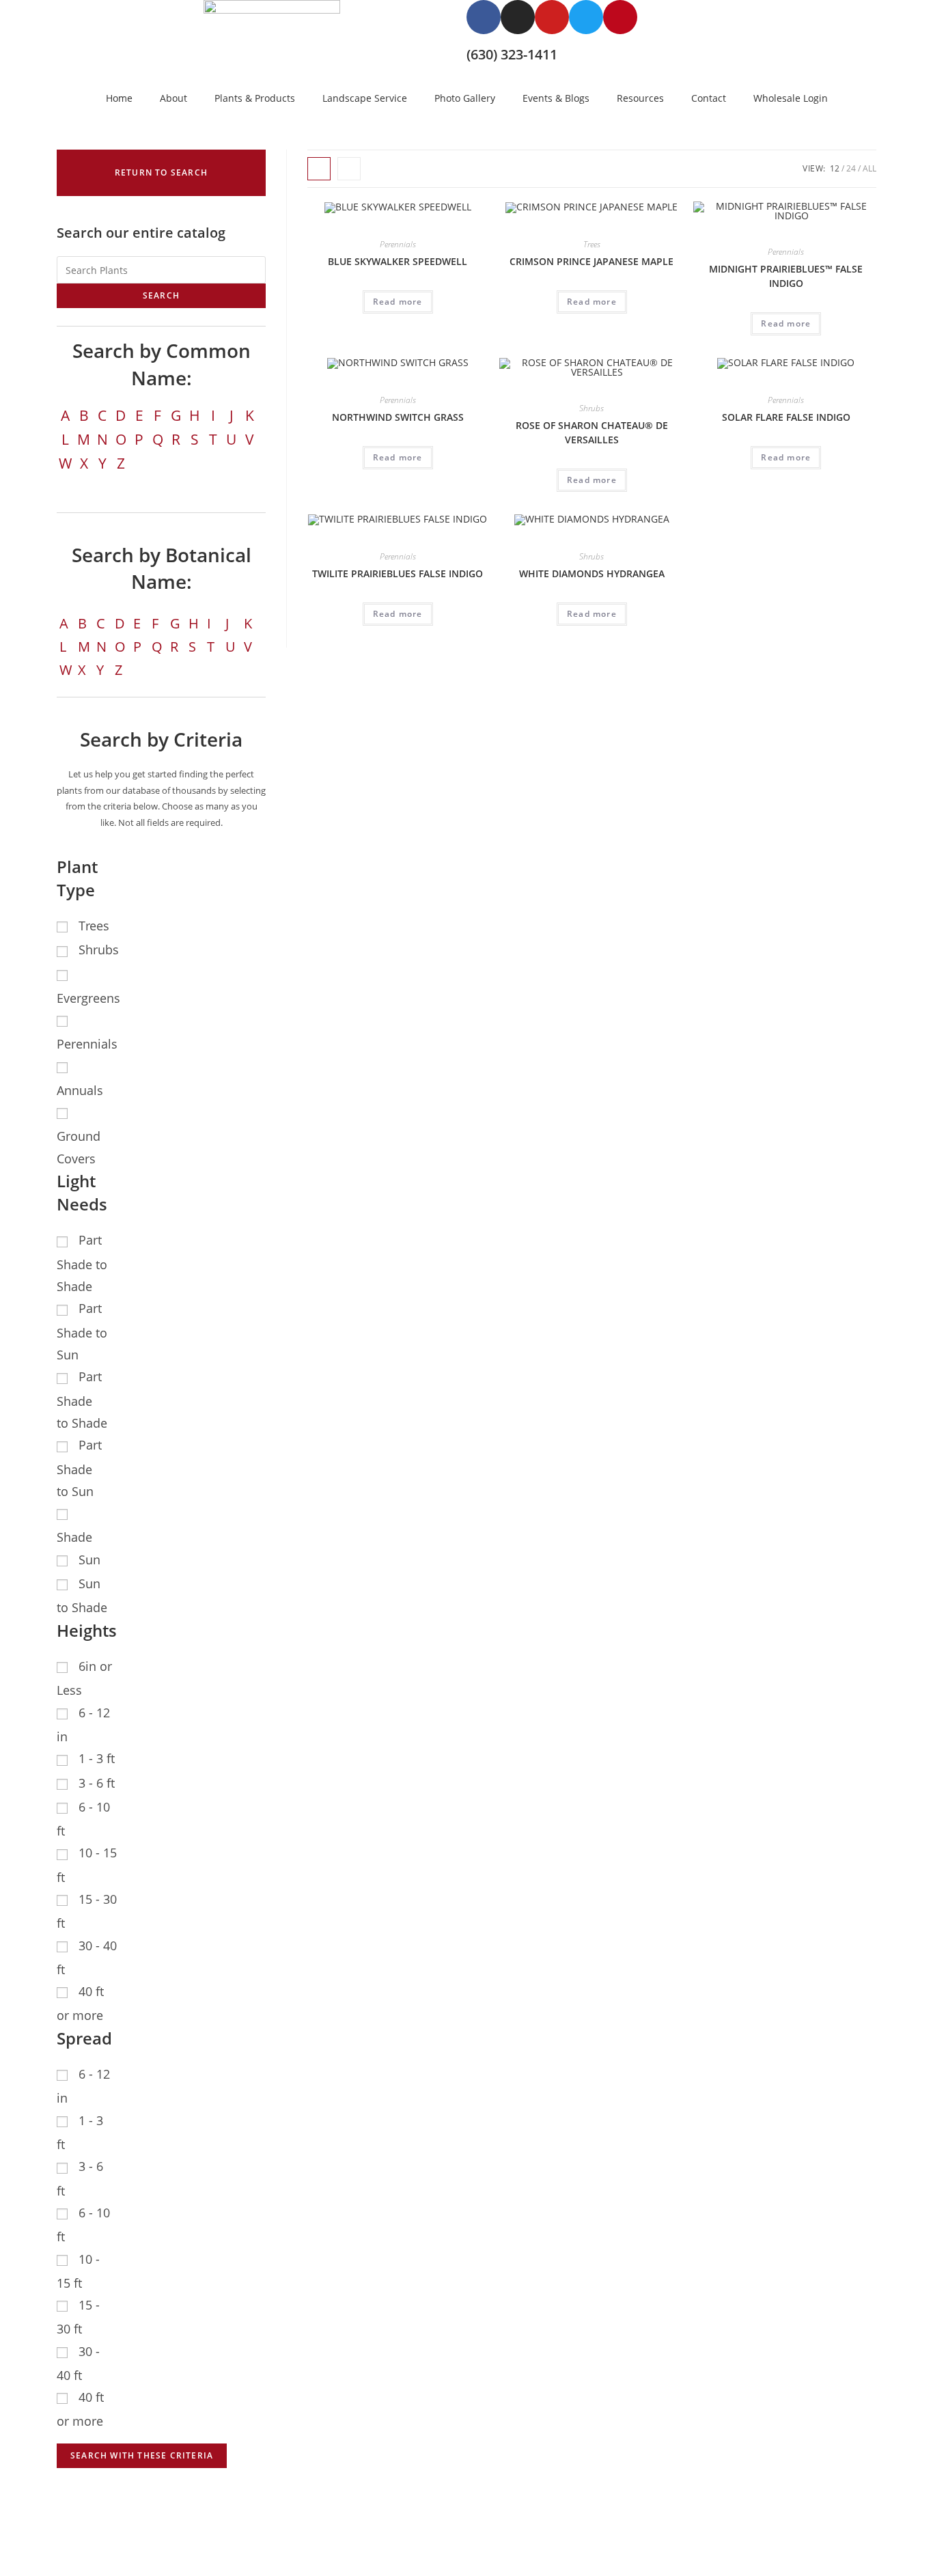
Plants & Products (255, 98)
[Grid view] (319, 169)
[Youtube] (552, 17)
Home (119, 98)
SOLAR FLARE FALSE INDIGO (786, 417)
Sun (89, 1560)
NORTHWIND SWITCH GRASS (398, 417)
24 (851, 168)
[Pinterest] (620, 17)
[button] (161, 173)
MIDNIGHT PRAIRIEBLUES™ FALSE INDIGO (786, 276)
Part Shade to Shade (82, 1263)
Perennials (398, 244)
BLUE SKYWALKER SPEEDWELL (398, 261)
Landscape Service (365, 98)
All (869, 168)
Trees (592, 244)
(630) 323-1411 (512, 54)
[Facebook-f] (484, 17)
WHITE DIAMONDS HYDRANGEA (592, 573)
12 (835, 168)
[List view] (349, 169)
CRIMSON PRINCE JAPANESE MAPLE (591, 261)
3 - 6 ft (97, 1783)
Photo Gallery (465, 98)
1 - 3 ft (97, 1758)
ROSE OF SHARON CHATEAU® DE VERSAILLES (592, 432)
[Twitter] (586, 17)
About (173, 98)
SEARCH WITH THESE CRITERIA (142, 2455)
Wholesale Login (791, 98)
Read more (398, 302)
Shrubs (591, 408)
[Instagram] (518, 17)
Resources (640, 98)
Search (161, 295)
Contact (709, 98)
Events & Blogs (556, 98)
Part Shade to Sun (82, 1331)
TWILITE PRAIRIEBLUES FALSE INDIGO (398, 573)
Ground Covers (79, 1147)
